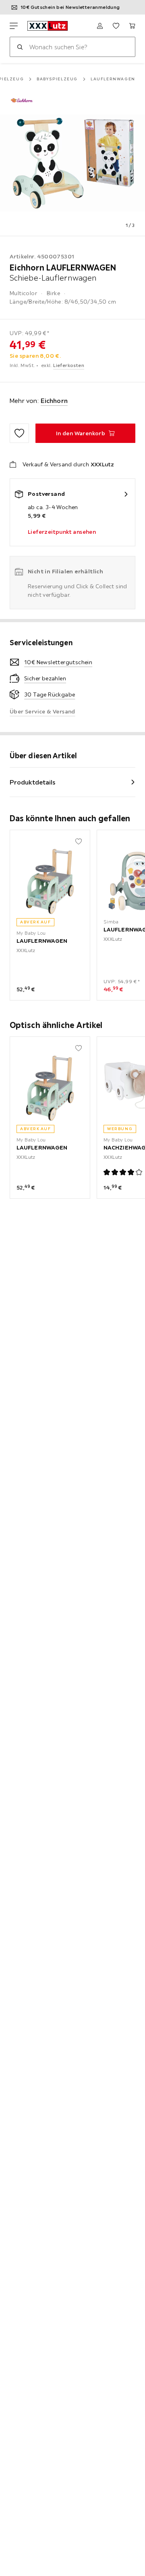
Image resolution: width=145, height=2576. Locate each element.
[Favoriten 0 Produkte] (116, 26)
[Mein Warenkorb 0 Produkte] (132, 26)
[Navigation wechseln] (14, 26)
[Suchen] (20, 47)
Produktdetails (33, 782)
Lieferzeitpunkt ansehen (62, 532)
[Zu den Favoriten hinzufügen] (19, 433)
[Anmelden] (100, 26)
